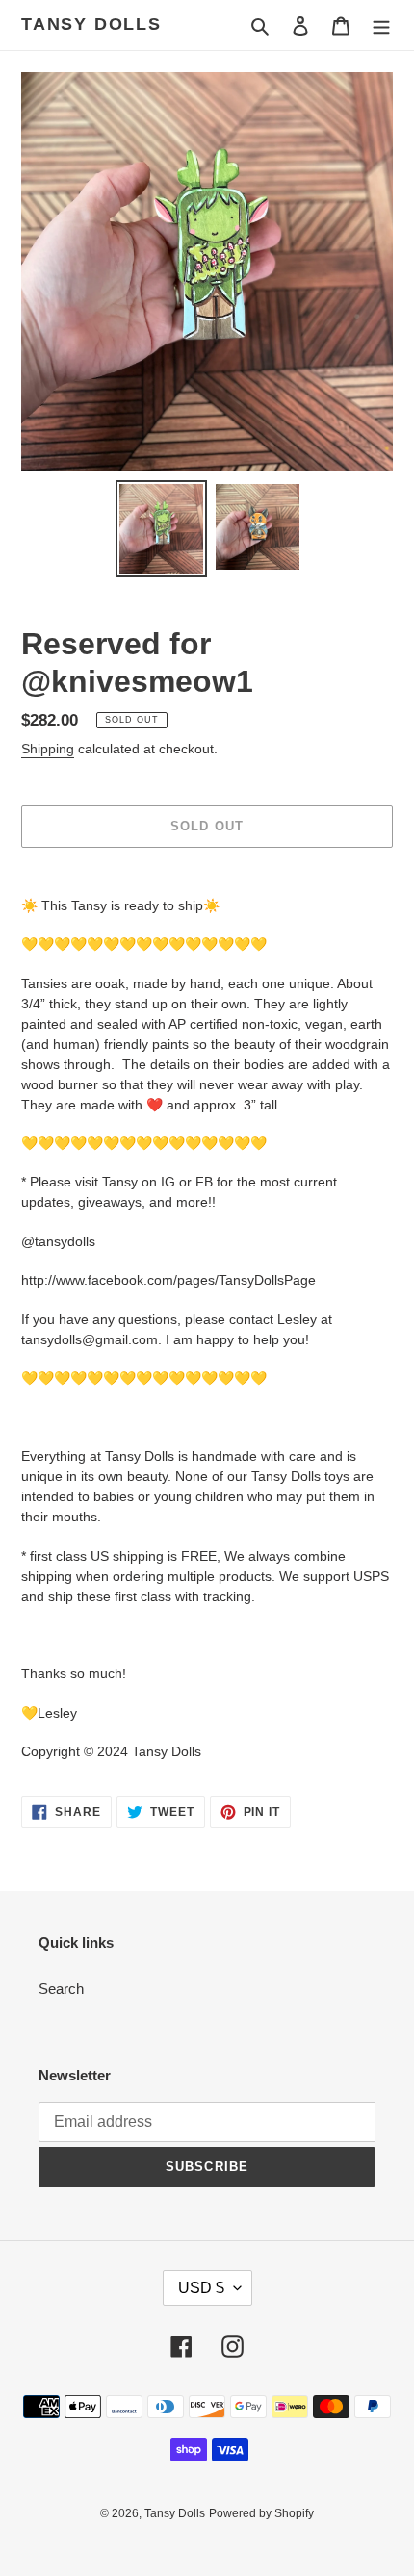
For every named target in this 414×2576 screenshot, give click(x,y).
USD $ (201, 2288)
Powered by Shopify (261, 2513)
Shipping (48, 749)
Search (61, 1989)
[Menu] (381, 26)
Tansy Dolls (91, 24)
